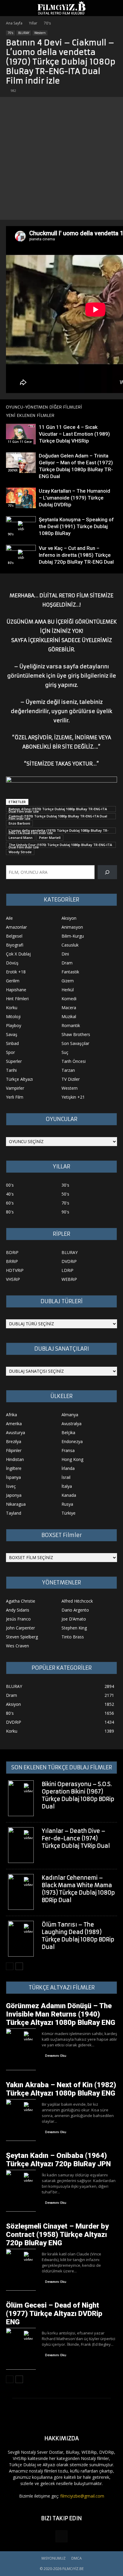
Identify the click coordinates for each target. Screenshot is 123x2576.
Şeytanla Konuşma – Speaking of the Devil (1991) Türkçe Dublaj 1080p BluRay (76, 526)
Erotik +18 (16, 972)
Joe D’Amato (74, 1619)
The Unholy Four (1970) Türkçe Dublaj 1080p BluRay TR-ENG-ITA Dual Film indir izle (60, 845)
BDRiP (12, 1252)
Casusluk (70, 945)
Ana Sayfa (14, 23)
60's (10, 1203)
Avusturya (16, 1432)
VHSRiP (13, 1279)
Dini (65, 954)
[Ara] (107, 872)
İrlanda (68, 1468)
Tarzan (68, 1070)
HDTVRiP (15, 1270)
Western (40, 33)
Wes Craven (17, 1646)
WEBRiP (69, 1279)
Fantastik (70, 972)
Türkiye (69, 1513)
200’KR (13, 470)
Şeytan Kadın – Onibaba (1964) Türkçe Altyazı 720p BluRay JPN (58, 2160)
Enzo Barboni (19, 823)
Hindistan (15, 1459)
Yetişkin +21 (73, 1097)
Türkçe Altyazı (19, 1079)
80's (11, 563)
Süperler (14, 1061)
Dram (67, 963)
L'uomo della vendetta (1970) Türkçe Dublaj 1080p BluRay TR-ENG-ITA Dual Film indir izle (59, 831)
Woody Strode (20, 852)
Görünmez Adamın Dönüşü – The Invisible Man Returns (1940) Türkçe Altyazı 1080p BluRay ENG (61, 2014)
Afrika (11, 1415)
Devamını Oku (56, 2056)
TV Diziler (71, 1079)
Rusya (67, 1504)
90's (11, 534)
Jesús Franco (18, 1619)
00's (10, 1185)
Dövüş (12, 963)
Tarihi (11, 1070)
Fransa (68, 1450)
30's (65, 1185)
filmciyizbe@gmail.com (82, 2496)
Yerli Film (15, 1097)
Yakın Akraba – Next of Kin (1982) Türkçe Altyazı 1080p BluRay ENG (61, 2089)
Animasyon (72, 927)
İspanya (13, 1477)
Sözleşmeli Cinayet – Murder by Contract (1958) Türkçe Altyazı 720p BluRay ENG (57, 2235)
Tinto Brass (73, 1637)
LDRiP (67, 1270)
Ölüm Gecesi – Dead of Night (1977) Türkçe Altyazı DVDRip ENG (54, 2314)
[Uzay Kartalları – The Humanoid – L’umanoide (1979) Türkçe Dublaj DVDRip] (21, 498)
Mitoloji (13, 1016)
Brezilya (14, 1441)
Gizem (68, 981)
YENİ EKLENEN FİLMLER (30, 415)
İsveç (11, 1486)
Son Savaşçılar (75, 1043)
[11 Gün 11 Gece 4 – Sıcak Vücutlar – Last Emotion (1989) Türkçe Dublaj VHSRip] (21, 434)
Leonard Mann (21, 838)
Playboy (14, 1025)
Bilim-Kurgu (73, 936)
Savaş (12, 1034)
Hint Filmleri (17, 999)
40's (10, 1194)
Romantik (71, 1025)
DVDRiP (69, 1261)
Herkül (68, 990)
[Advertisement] (61, 158)
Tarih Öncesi (74, 1061)
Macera (69, 1008)
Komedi (69, 999)
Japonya (14, 1495)
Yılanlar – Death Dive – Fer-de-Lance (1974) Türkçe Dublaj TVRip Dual (76, 1838)
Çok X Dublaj (18, 954)
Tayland (14, 1513)
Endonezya (72, 1441)
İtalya (67, 1486)
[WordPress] (61, 2536)
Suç (65, 1052)
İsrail (66, 1477)
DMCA (77, 2558)
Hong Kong (72, 1459)
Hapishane (16, 990)
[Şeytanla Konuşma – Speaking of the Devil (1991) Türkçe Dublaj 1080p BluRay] (21, 527)
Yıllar (33, 23)
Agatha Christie (21, 1601)
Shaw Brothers (76, 1034)
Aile (9, 918)
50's (65, 1194)
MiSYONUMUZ (54, 2558)
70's (47, 23)
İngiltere (14, 1468)
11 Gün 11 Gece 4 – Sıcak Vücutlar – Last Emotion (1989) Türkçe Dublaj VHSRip (74, 434)
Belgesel (14, 936)
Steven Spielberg (22, 1637)
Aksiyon (69, 918)
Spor (10, 1052)
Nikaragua (16, 1504)
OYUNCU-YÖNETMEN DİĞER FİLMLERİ (44, 407)
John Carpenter (20, 1628)
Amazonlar (16, 927)
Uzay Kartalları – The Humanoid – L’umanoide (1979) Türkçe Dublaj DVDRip (74, 498)
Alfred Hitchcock (77, 1601)
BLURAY (24, 33)
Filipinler (14, 1450)
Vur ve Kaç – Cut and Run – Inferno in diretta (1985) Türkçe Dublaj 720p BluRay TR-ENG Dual (76, 555)
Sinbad (12, 1043)
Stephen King (74, 1628)
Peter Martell (50, 838)
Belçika (68, 1432)
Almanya (70, 1415)
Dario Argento (75, 1610)
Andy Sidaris (18, 1610)
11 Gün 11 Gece (20, 442)
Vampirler (15, 1088)
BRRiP (12, 1261)
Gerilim (13, 981)
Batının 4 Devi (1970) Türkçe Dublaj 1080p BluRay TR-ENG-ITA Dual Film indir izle (58, 809)
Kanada (69, 1495)
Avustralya (72, 1424)
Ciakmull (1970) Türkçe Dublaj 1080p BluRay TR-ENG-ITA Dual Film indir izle (58, 817)
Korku (12, 1008)
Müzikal (69, 1016)
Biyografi (15, 945)
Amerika (14, 1424)
